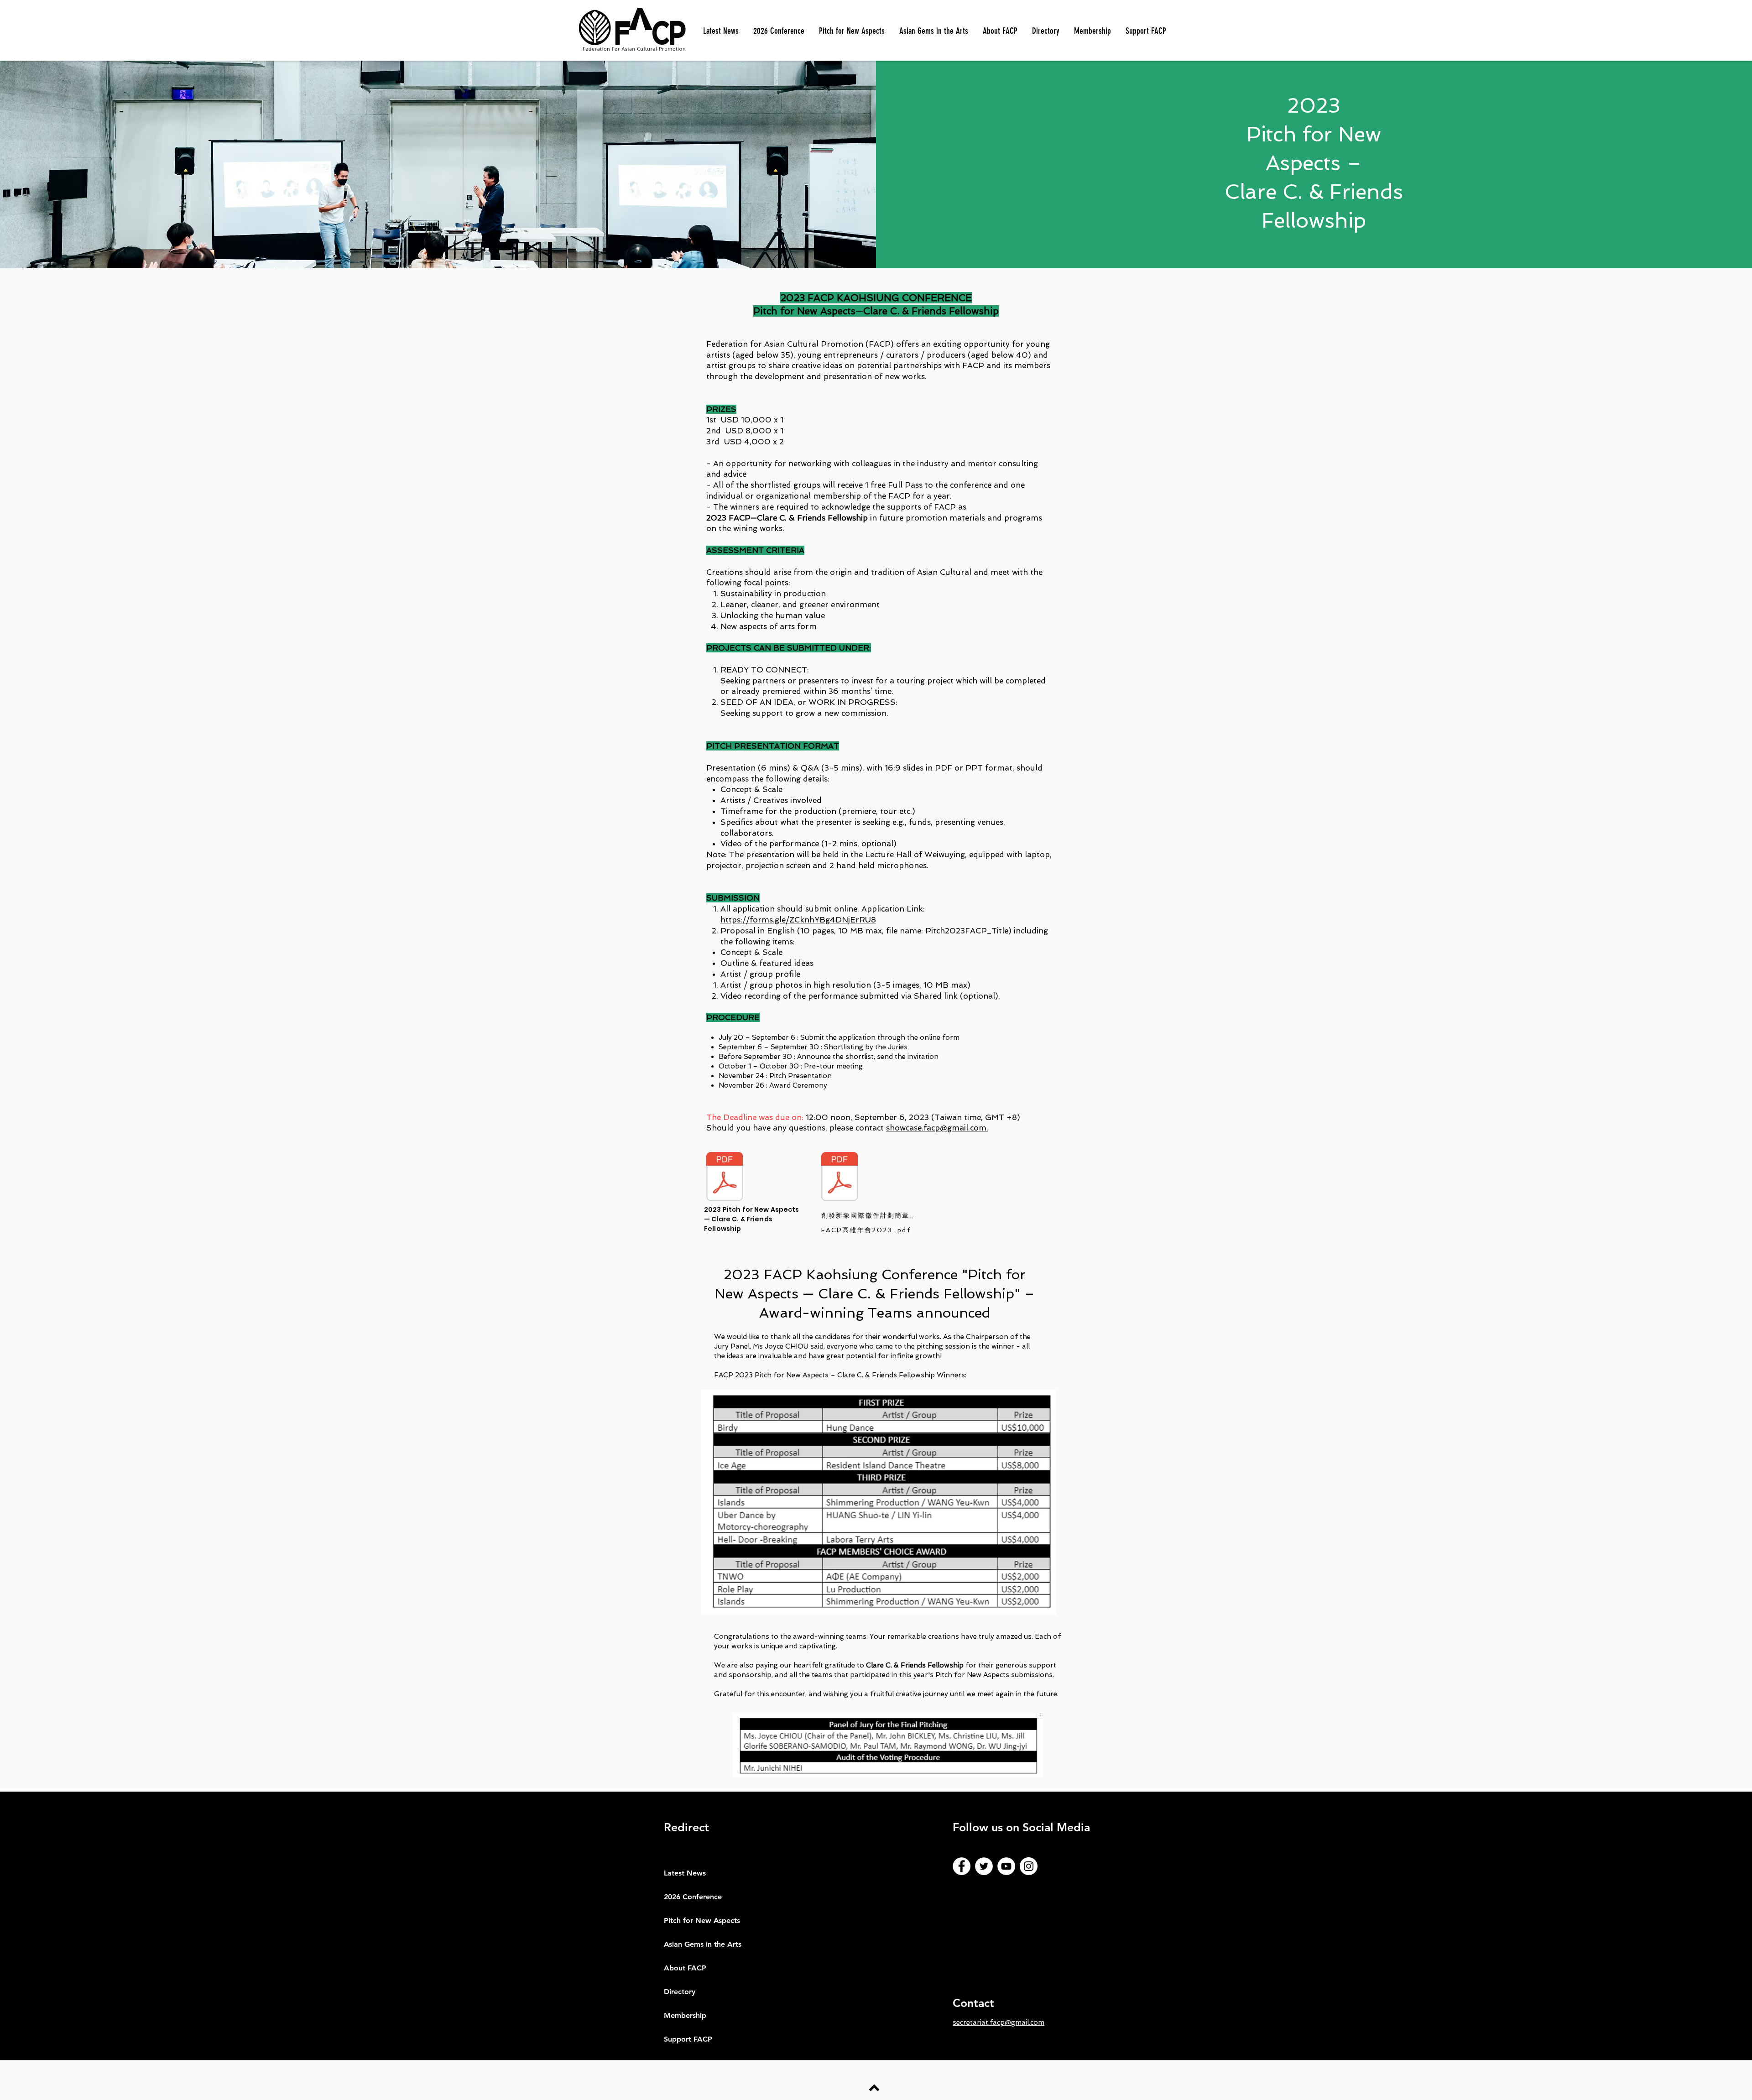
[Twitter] (984, 1866)
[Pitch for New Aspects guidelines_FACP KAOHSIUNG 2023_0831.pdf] (725, 1178)
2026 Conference (693, 1897)
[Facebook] (962, 1866)
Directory (680, 1992)
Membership (685, 2015)
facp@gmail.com (955, 1128)
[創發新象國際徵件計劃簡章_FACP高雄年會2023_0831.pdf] (839, 1178)
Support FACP (688, 2039)
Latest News (685, 1873)
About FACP (685, 1968)
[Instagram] (1029, 1866)
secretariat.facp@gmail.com (999, 2022)
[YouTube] (1006, 1866)
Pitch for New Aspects (702, 1920)
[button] (852, 31)
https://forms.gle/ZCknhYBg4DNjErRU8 (798, 920)
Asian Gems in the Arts (703, 1944)
